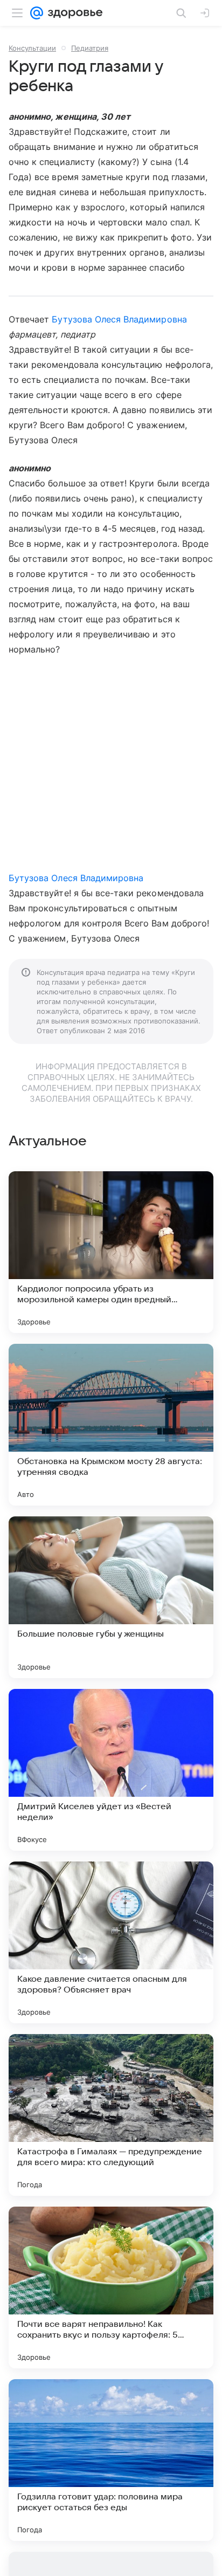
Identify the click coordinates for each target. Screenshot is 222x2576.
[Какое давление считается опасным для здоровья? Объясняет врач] (111, 1942)
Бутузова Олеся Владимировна (119, 319)
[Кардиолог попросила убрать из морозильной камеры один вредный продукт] (111, 1252)
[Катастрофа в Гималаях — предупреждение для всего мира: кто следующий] (111, 2115)
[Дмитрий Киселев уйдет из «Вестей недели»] (111, 1770)
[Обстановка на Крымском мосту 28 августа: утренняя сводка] (111, 1425)
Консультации (32, 48)
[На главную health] (73, 13)
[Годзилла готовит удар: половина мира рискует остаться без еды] (111, 2460)
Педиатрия (90, 48)
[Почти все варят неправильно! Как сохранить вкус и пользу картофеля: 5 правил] (111, 2288)
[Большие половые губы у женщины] (111, 1597)
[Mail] (37, 13)
